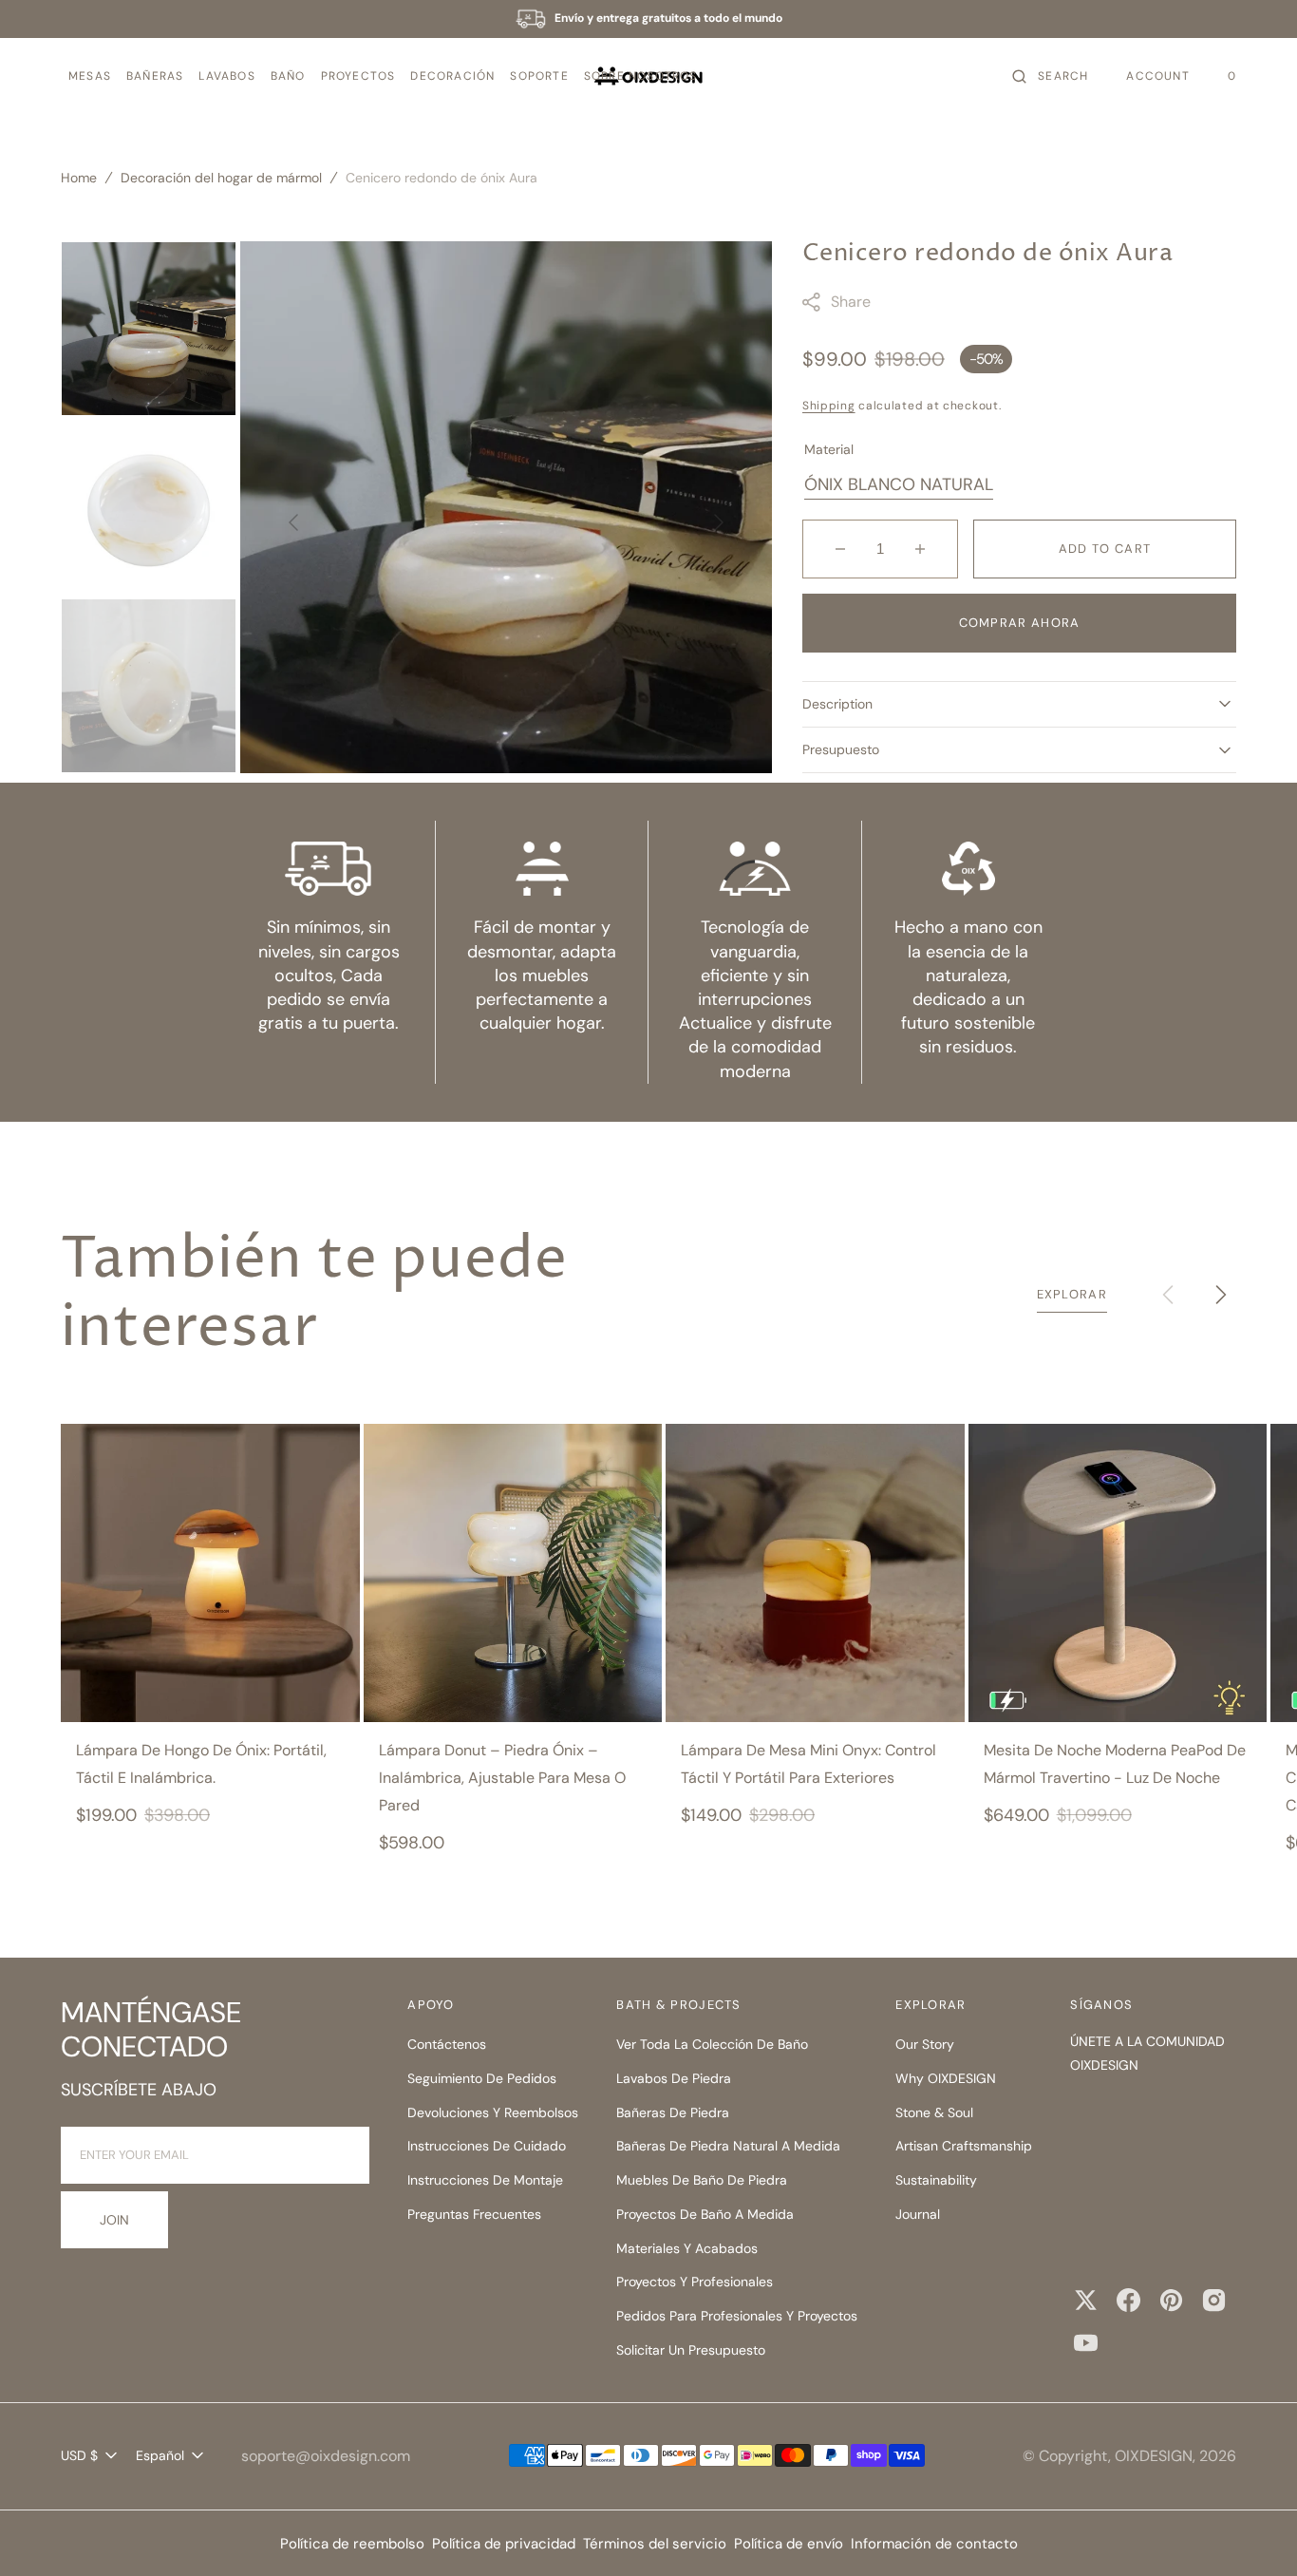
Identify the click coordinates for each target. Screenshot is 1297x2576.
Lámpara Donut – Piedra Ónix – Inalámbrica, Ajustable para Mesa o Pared (502, 1778)
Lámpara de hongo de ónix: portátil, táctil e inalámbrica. (201, 1764)
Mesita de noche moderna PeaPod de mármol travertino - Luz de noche (1115, 1764)
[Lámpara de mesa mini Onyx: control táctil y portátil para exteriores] (815, 1573)
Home (79, 178)
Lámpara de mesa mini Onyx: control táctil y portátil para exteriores (808, 1764)
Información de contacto (934, 2544)
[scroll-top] (1253, 2532)
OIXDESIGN (1154, 2456)
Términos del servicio (655, 2544)
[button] (90, 76)
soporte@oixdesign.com (326, 2456)
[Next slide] (1221, 1295)
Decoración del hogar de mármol (221, 178)
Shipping (829, 406)
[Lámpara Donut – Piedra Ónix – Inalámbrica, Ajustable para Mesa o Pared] (513, 1573)
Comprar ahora (1020, 623)
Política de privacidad (504, 2544)
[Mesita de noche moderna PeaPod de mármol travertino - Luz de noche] (1118, 1573)
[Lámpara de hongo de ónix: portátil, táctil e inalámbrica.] (210, 1573)
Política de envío (789, 2544)
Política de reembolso (352, 2544)
